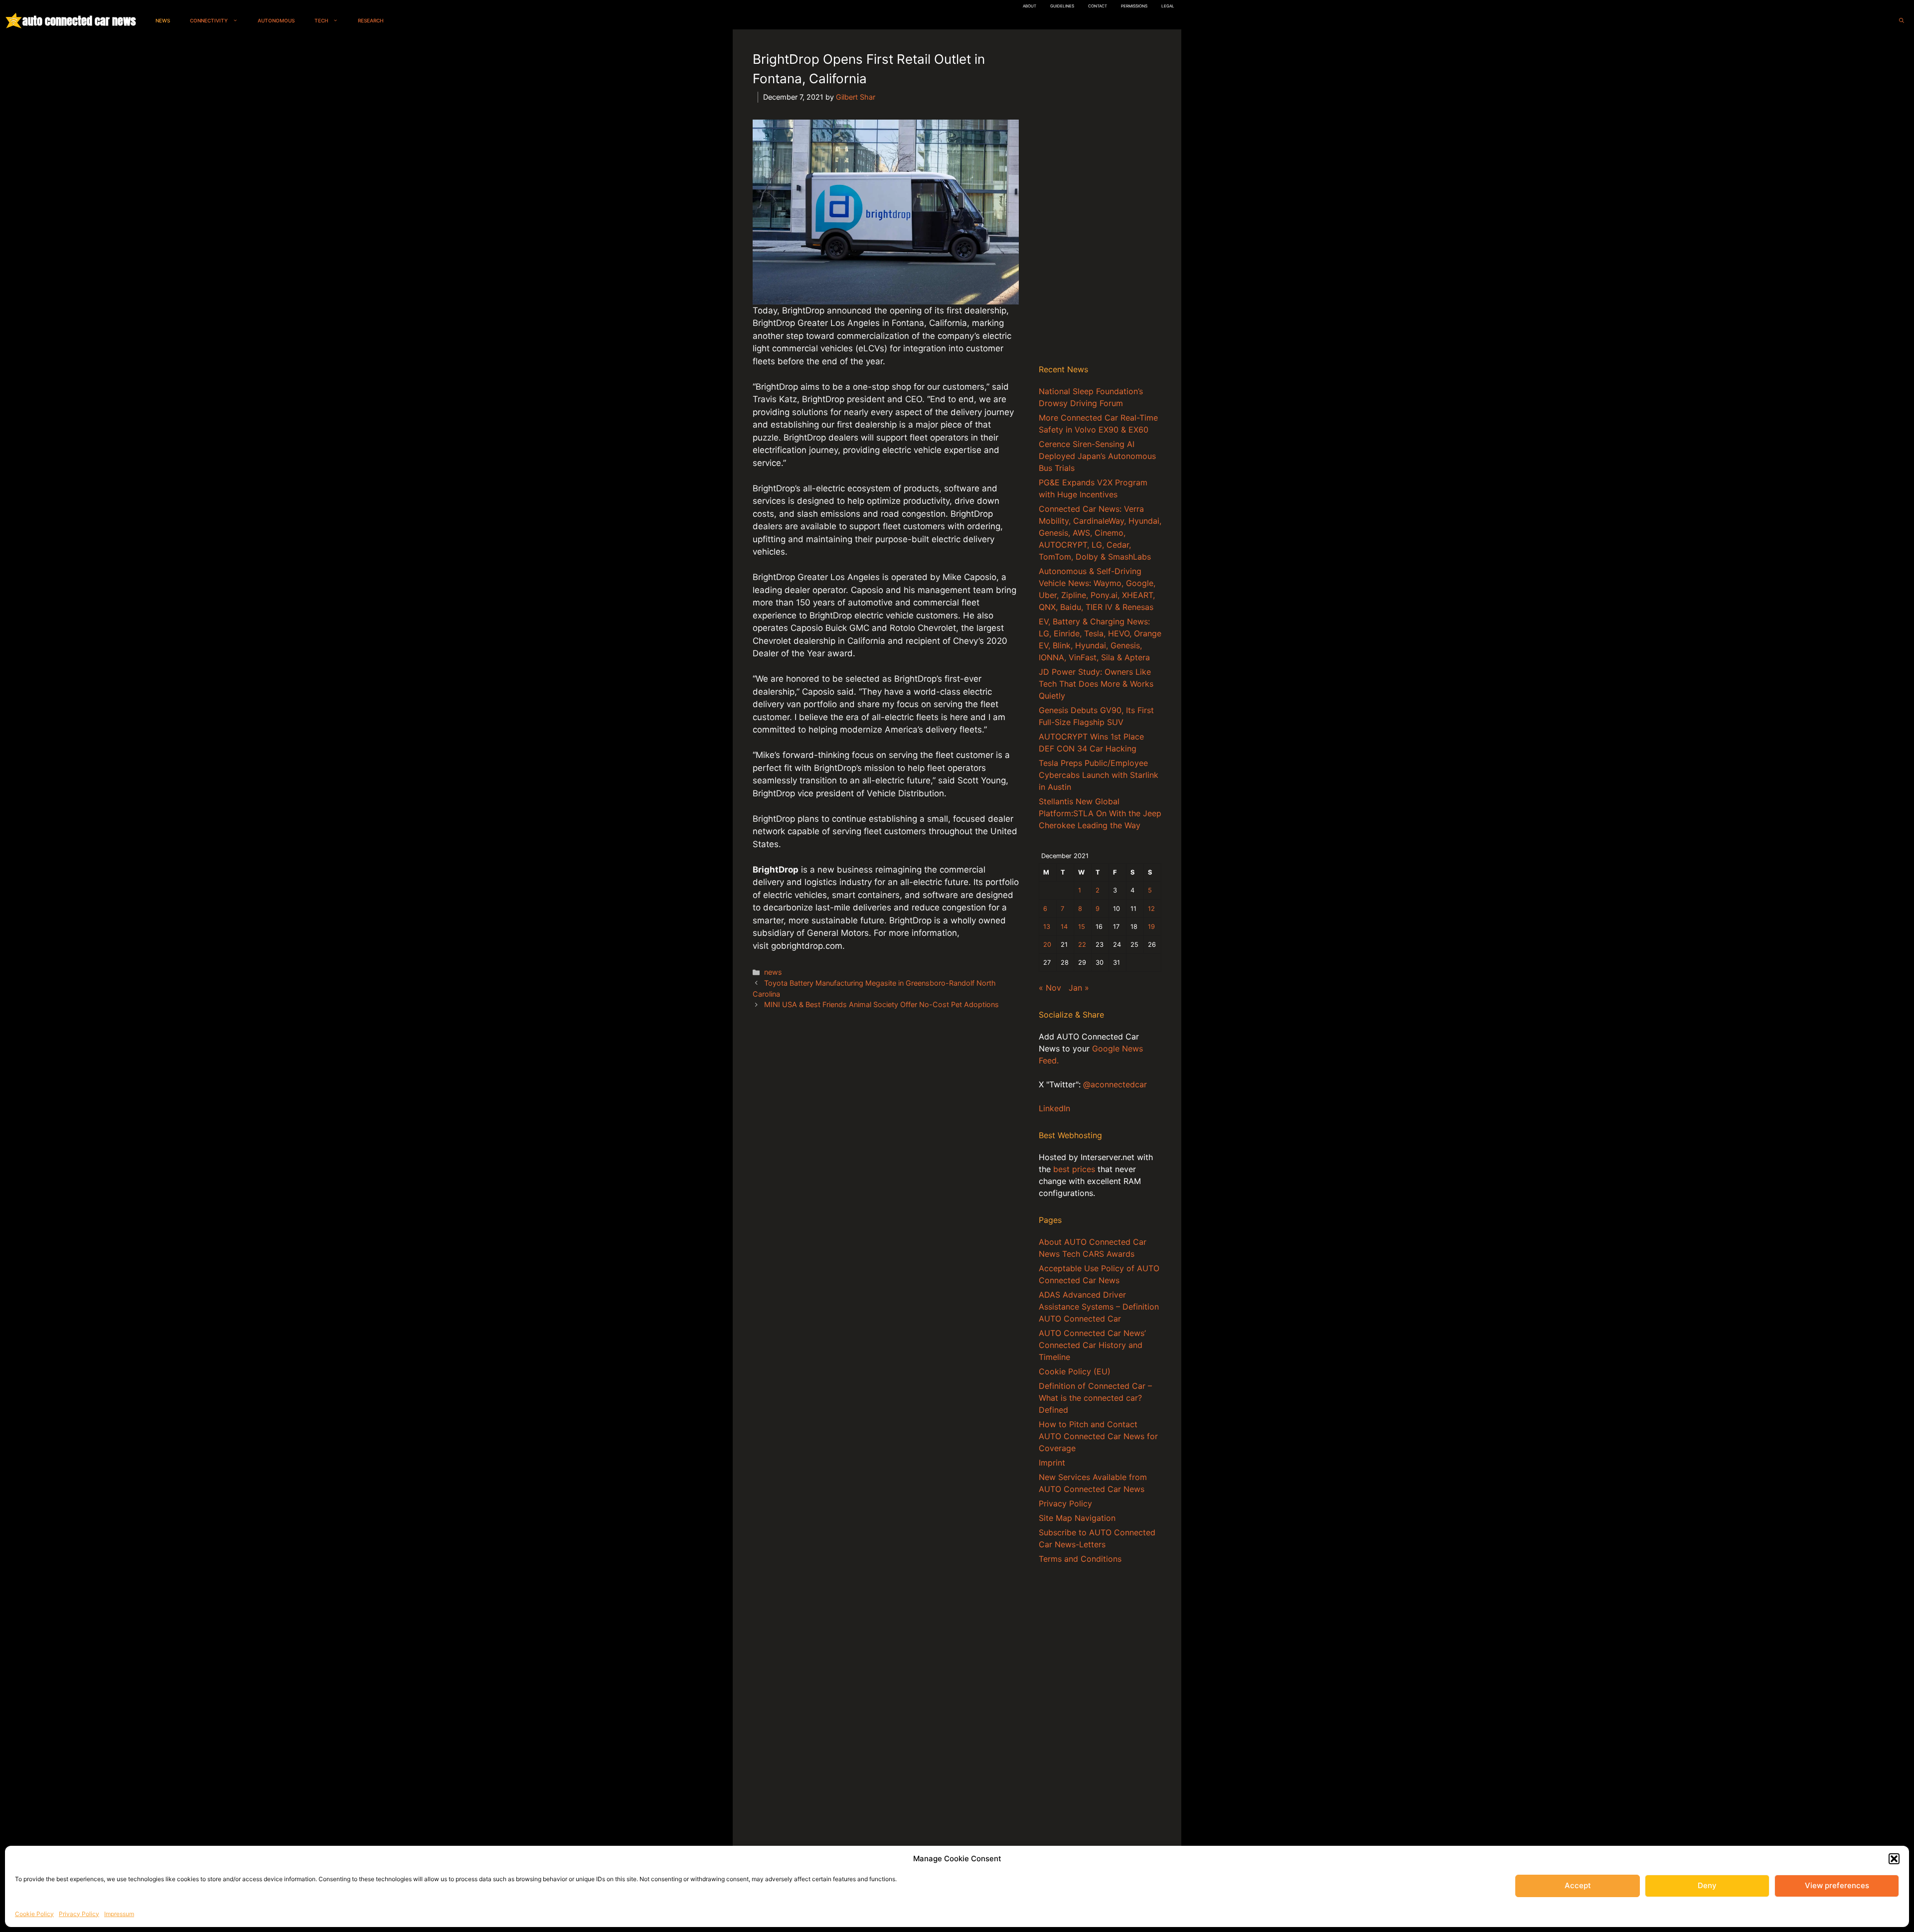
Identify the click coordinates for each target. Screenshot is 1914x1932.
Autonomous (276, 20)
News (163, 20)
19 (1151, 927)
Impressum (119, 1914)
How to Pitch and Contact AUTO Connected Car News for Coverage (1098, 1436)
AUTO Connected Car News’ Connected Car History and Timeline (1092, 1345)
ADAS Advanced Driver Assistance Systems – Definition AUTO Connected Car (1099, 1307)
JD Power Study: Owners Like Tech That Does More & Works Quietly (1096, 684)
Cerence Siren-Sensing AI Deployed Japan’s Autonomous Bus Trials (1097, 456)
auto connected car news (79, 21)
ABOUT (1030, 6)
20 (1047, 945)
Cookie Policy (34, 1914)
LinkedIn (1054, 1108)
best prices (1074, 1169)
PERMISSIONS (1134, 6)
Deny (1707, 1885)
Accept (1578, 1885)
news (773, 972)
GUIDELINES (1062, 6)
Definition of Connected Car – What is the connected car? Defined (1095, 1398)
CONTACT (1098, 6)
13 (1047, 927)
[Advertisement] (1100, 199)
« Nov (1050, 988)
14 (1064, 927)
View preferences (1837, 1885)
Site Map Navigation (1077, 1518)
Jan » (1079, 988)
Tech (321, 20)
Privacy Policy (79, 1914)
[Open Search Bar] (1902, 21)
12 (1151, 909)
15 (1082, 927)
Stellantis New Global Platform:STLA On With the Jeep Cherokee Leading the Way (1100, 813)
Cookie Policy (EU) (1075, 1371)
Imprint (1052, 1463)
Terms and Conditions (1080, 1559)
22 (1082, 945)
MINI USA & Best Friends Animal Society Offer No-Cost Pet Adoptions (881, 1004)
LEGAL (1168, 6)
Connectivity (209, 20)
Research (371, 20)
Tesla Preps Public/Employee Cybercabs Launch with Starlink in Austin (1099, 775)
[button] (1894, 1859)
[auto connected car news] (14, 21)
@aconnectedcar (1115, 1084)
